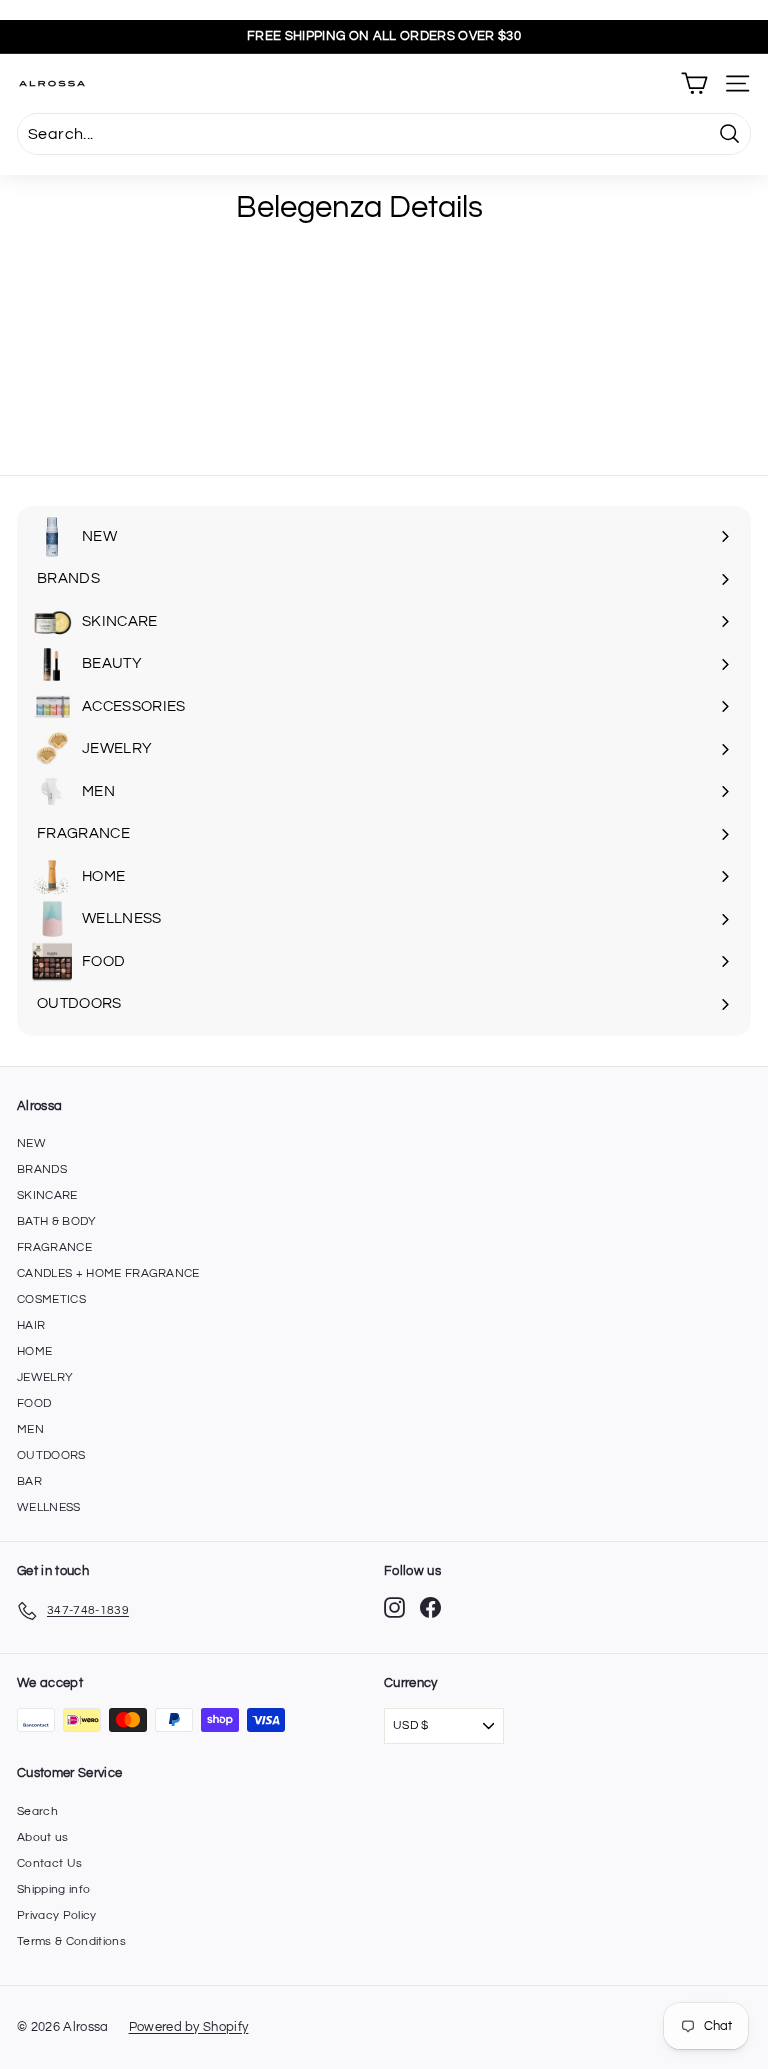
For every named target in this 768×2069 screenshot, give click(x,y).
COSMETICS (51, 1299)
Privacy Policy (57, 1915)
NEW (31, 1143)
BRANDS (42, 1169)
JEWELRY (45, 1377)
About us (43, 1837)
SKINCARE (47, 1195)
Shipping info (53, 1889)
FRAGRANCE (54, 1247)
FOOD (34, 1403)
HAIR (31, 1325)
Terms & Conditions (71, 1941)
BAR (29, 1481)
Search (37, 1811)
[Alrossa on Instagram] (394, 1607)
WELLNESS (49, 1507)
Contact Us (49, 1863)
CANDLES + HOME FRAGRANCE (108, 1273)
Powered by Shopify (189, 2027)
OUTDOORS (51, 1455)
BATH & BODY (57, 1221)
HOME (34, 1351)
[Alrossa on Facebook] (430, 1607)
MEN (30, 1429)
